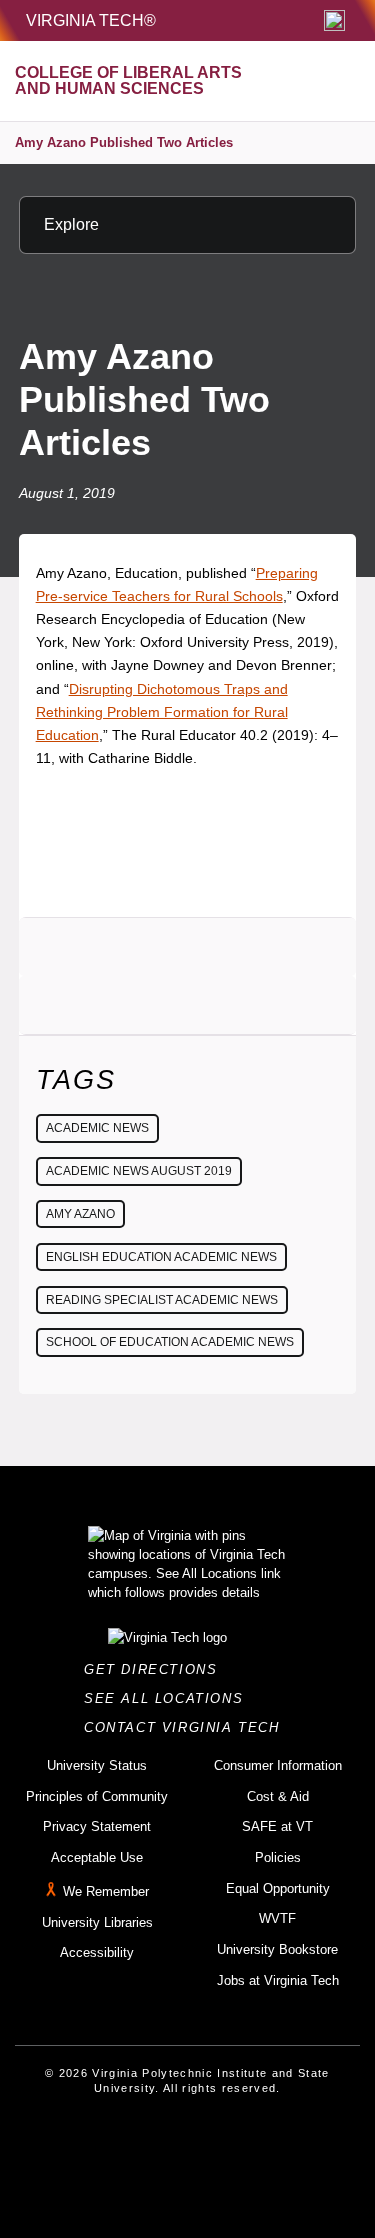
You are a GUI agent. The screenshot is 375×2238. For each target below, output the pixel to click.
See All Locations (169, 1698)
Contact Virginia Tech (187, 1727)
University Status (97, 1765)
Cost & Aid (278, 1796)
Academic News (97, 1128)
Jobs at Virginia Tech (278, 1980)
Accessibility (97, 1952)
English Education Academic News (161, 1257)
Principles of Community (97, 1796)
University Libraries (97, 1922)
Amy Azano (80, 1214)
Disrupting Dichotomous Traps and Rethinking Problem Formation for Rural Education (162, 712)
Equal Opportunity (278, 1888)
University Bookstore (277, 1949)
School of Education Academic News (170, 1342)
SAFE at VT (277, 1826)
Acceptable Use (97, 1857)
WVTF (277, 1918)
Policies (278, 1857)
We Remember (106, 1891)
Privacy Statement (97, 1826)
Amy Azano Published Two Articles (124, 142)
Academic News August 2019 (139, 1171)
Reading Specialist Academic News (162, 1300)
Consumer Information (278, 1765)
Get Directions (156, 1669)
